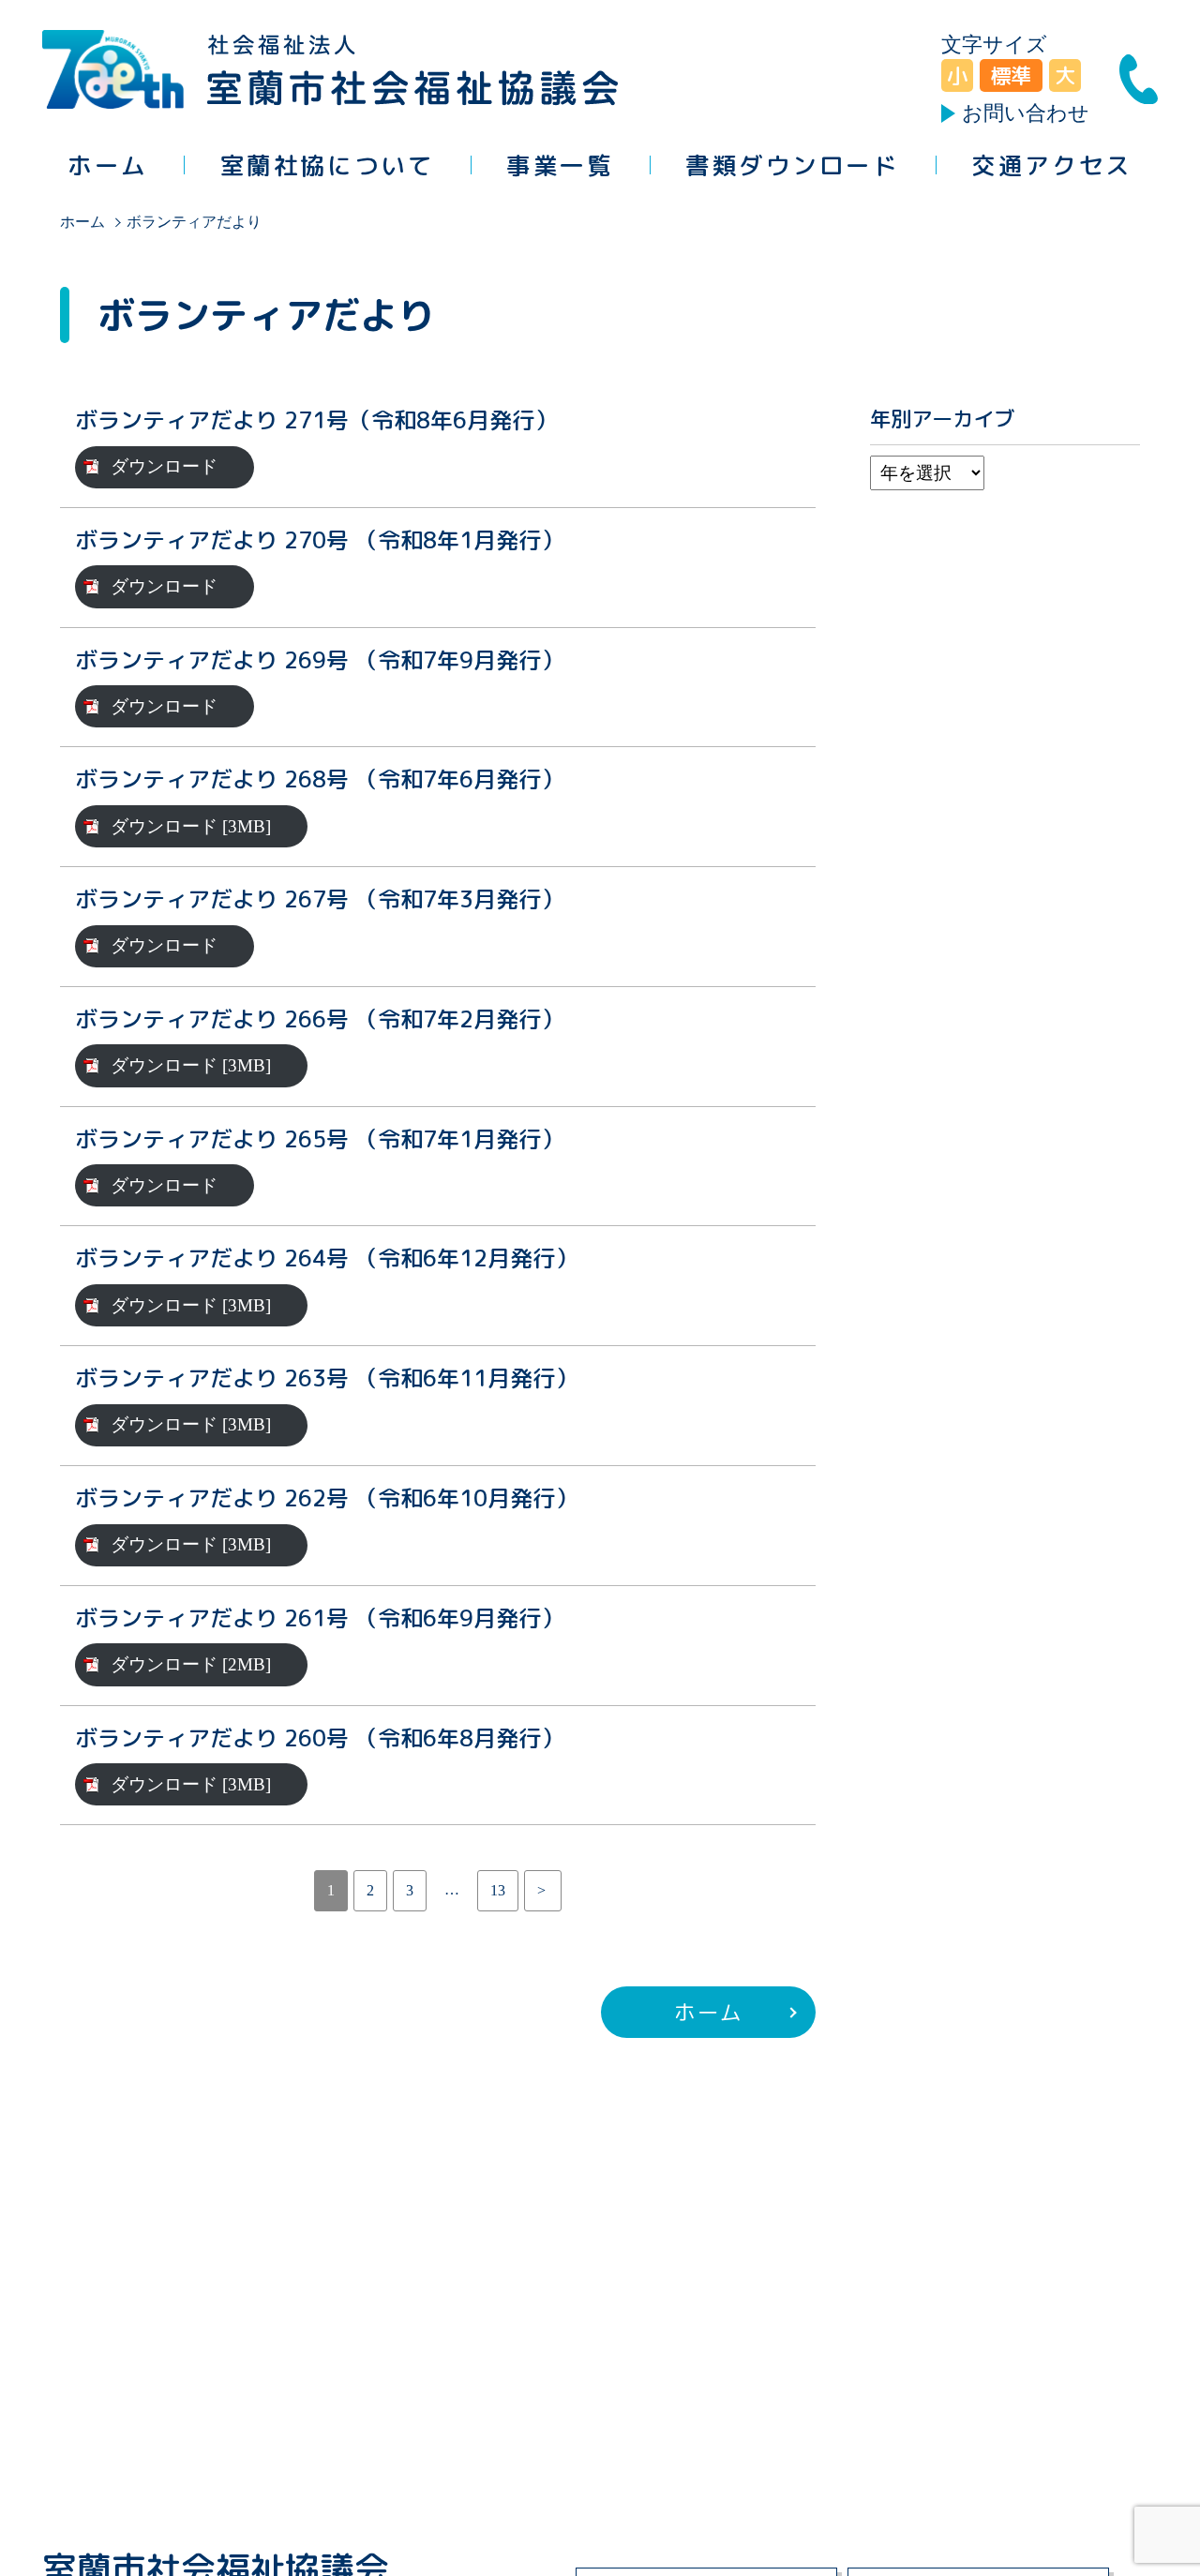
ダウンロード (164, 466)
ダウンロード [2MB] (191, 1664)
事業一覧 (560, 165)
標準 (1011, 75)
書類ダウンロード (792, 165)
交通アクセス (1051, 165)
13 (498, 1890)
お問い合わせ (1026, 113)
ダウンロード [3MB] (191, 826)
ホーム (108, 165)
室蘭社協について (327, 165)
